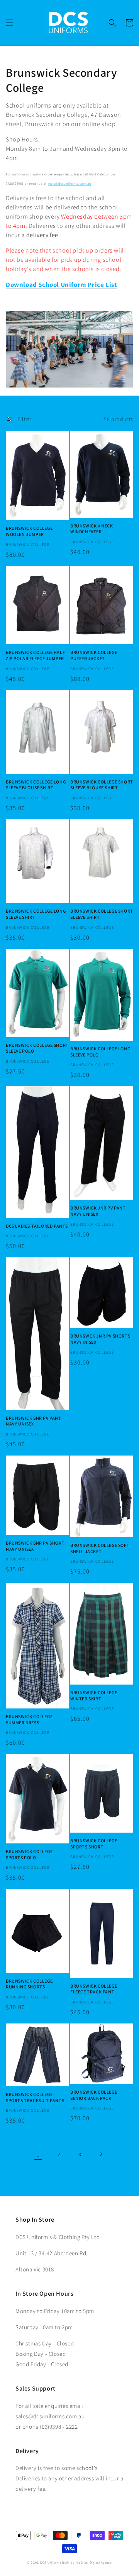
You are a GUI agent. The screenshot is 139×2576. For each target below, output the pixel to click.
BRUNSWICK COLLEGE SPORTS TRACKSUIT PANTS (35, 2097)
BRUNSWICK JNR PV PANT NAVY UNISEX (98, 1211)
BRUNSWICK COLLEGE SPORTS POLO (29, 1854)
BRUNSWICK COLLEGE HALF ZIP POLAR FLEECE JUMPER (35, 655)
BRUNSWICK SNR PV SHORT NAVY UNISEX (35, 1546)
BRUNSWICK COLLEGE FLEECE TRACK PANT (94, 1989)
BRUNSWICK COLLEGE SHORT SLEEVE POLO (37, 1048)
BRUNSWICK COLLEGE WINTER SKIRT (94, 1696)
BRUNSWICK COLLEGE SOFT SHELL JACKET (100, 1548)
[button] (10, 23)
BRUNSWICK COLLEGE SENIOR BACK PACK (94, 2095)
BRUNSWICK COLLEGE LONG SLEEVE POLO (100, 1052)
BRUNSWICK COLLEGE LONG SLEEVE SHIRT (36, 914)
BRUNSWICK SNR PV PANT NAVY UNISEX (34, 1421)
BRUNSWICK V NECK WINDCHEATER (92, 529)
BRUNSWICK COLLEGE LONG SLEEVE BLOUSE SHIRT (36, 785)
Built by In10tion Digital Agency (87, 2562)
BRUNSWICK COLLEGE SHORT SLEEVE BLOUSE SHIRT (102, 785)
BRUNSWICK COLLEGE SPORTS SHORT (94, 1844)
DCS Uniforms (51, 2562)
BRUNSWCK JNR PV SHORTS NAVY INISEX (100, 1339)
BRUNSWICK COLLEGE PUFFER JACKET (94, 655)
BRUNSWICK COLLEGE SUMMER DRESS (29, 1719)
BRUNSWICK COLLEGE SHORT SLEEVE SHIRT (102, 914)
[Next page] (101, 2154)
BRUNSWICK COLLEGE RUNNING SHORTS (29, 1984)
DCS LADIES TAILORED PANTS (37, 1226)
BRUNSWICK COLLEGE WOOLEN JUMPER (29, 531)
